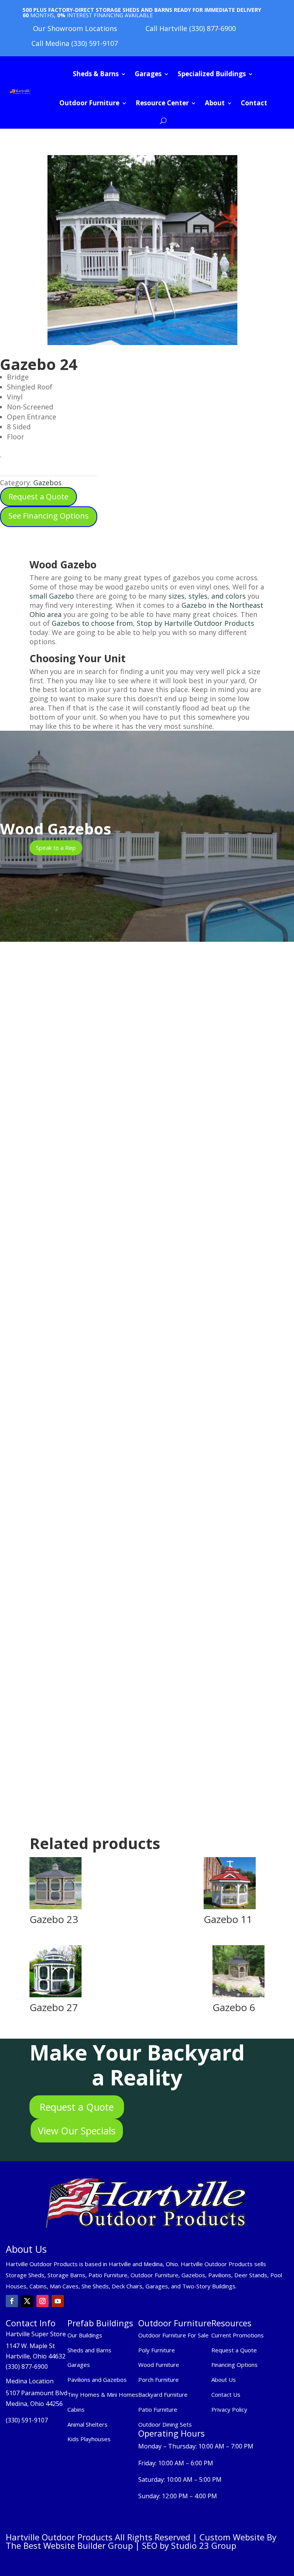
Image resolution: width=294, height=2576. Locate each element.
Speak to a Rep (56, 848)
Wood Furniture (159, 2365)
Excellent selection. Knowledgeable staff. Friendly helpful (110, 1357)
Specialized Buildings (212, 74)
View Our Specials (77, 2131)
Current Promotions (238, 2335)
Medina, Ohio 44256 (34, 2404)
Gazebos (47, 483)
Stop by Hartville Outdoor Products (195, 623)
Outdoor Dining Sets (165, 2424)
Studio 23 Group (204, 2545)
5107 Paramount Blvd (37, 2393)
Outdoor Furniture (89, 103)
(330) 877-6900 (27, 2367)
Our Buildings (85, 2335)
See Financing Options (49, 516)
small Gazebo (52, 596)
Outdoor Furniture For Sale (173, 2335)
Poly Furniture (157, 2350)
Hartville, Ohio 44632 (36, 2356)
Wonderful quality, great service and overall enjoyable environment (124, 1306)
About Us (224, 2380)
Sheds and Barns (89, 2350)
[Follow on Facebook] (12, 2301)
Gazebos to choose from (91, 623)
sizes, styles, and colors (207, 596)
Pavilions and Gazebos (97, 2380)
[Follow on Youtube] (58, 2301)
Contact (254, 103)
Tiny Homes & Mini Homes (103, 2394)
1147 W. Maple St (30, 2346)
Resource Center (162, 103)
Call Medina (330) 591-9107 (75, 43)
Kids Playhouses (89, 2439)
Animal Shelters (87, 2424)
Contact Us (226, 2394)
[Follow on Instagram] (42, 2301)
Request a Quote (38, 497)
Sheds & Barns (96, 74)
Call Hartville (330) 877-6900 (191, 28)
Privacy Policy (230, 2409)
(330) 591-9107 (27, 2420)
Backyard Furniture (163, 2394)
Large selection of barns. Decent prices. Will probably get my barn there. (130, 1595)
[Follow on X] (27, 2301)
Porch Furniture (158, 2380)
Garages (148, 74)
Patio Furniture (158, 2409)
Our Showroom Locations (75, 28)
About (215, 103)
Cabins (76, 2409)
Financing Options (234, 2365)
